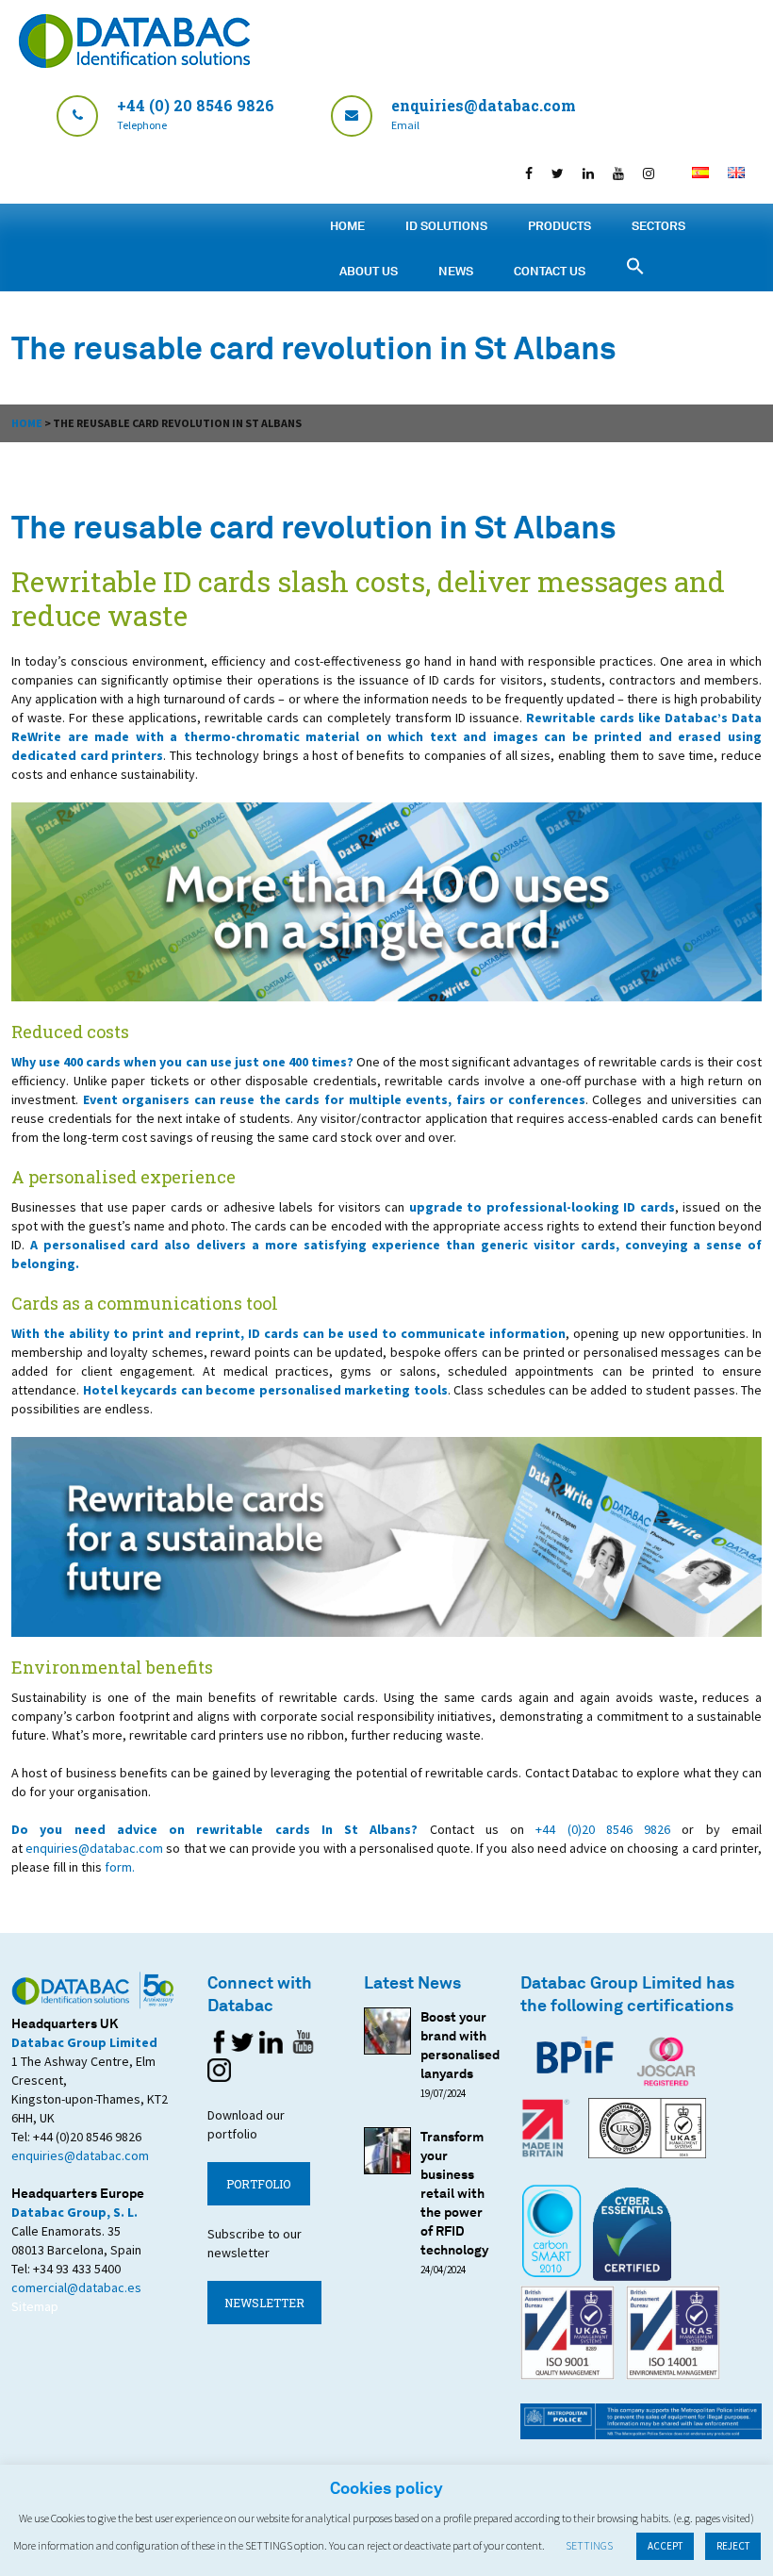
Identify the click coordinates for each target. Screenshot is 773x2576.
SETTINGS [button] (589, 2545)
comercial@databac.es (76, 2287)
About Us (369, 271)
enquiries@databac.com (94, 1848)
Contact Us (550, 271)
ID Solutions (446, 225)
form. (120, 1867)
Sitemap (35, 2306)
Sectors (658, 225)
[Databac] (134, 63)
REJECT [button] (733, 2546)
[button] (759, 19)
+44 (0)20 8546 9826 (603, 1829)
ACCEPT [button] (665, 2546)
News (456, 271)
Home (347, 225)
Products (559, 225)
